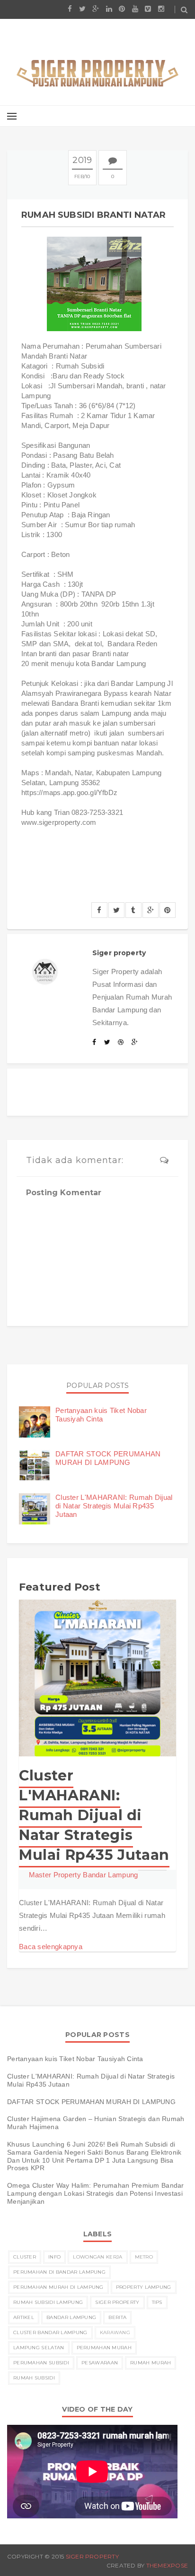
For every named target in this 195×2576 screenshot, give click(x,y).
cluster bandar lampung (50, 2332)
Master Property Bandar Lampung (84, 1875)
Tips (157, 2302)
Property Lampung (144, 2287)
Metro (144, 2257)
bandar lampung (71, 2317)
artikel (24, 2317)
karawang (115, 2332)
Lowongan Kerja (97, 2257)
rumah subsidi (34, 2378)
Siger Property (117, 2302)
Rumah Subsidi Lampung (48, 2302)
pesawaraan (100, 2363)
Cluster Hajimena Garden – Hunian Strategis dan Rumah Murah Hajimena (96, 2123)
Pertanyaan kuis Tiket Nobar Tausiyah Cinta (101, 1415)
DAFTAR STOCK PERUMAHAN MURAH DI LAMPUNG (108, 1458)
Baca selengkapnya (51, 1947)
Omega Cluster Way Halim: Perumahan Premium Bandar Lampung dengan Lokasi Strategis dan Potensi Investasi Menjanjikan (96, 2193)
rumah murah (151, 2363)
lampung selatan (39, 2348)
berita (117, 2317)
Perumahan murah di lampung (58, 2287)
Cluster (25, 2257)
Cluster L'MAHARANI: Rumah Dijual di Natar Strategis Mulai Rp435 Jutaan (114, 1506)
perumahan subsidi (41, 2363)
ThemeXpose (167, 2565)
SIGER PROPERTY (92, 2556)
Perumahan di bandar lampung (59, 2272)
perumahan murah (104, 2348)
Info (54, 2257)
